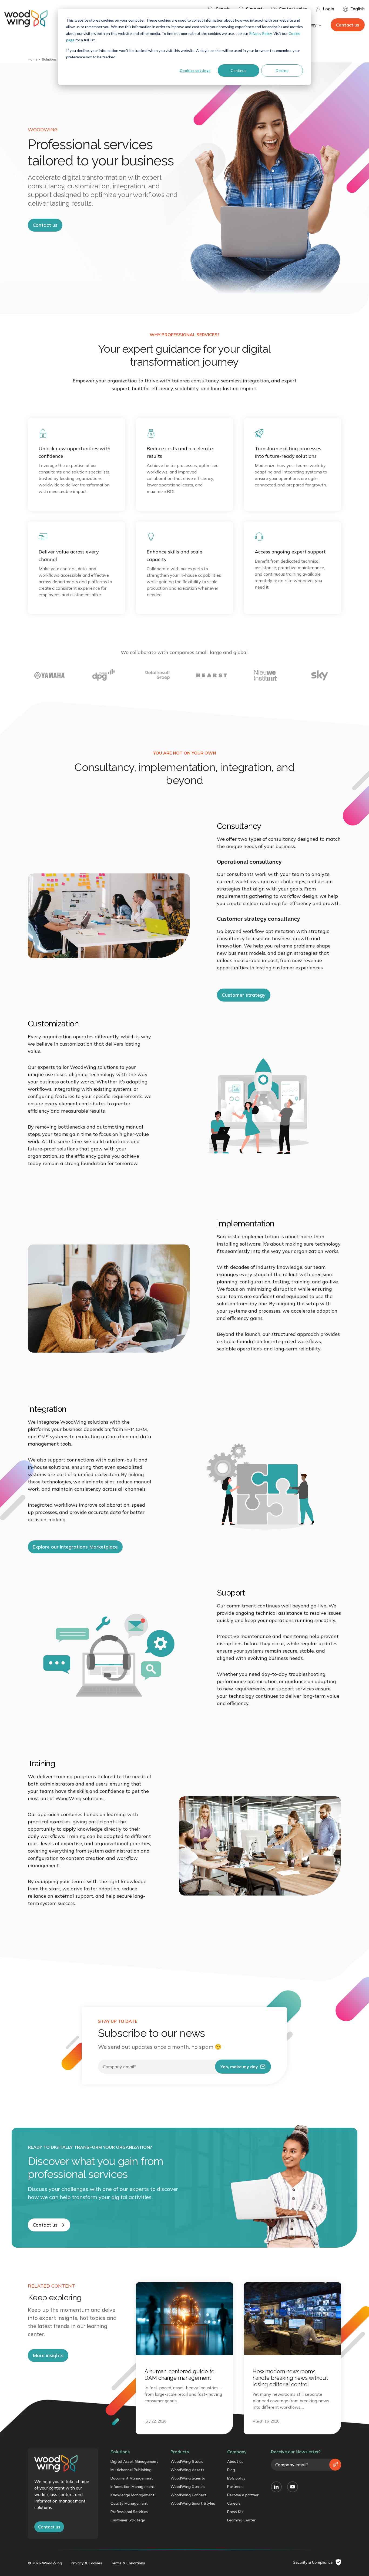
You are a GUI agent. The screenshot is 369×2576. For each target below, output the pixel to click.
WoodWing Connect (189, 2495)
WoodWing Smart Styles (193, 2503)
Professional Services (129, 2512)
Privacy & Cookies (86, 2563)
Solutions (49, 59)
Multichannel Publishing (131, 2470)
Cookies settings (195, 70)
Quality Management (129, 2503)
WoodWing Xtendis (188, 2487)
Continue (239, 70)
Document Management (132, 2478)
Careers (234, 2503)
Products (180, 2452)
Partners (235, 2487)
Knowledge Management (132, 2495)
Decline (282, 70)
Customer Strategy (128, 2520)
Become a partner (243, 2495)
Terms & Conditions (128, 2563)
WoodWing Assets (187, 2470)
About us (235, 2461)
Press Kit (235, 2512)
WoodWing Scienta (188, 2478)
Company (237, 2452)
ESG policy (236, 2478)
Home (33, 59)
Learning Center (241, 2520)
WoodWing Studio (187, 2461)
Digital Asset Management (134, 2461)
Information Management (133, 2487)
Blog (231, 2470)
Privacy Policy (260, 33)
